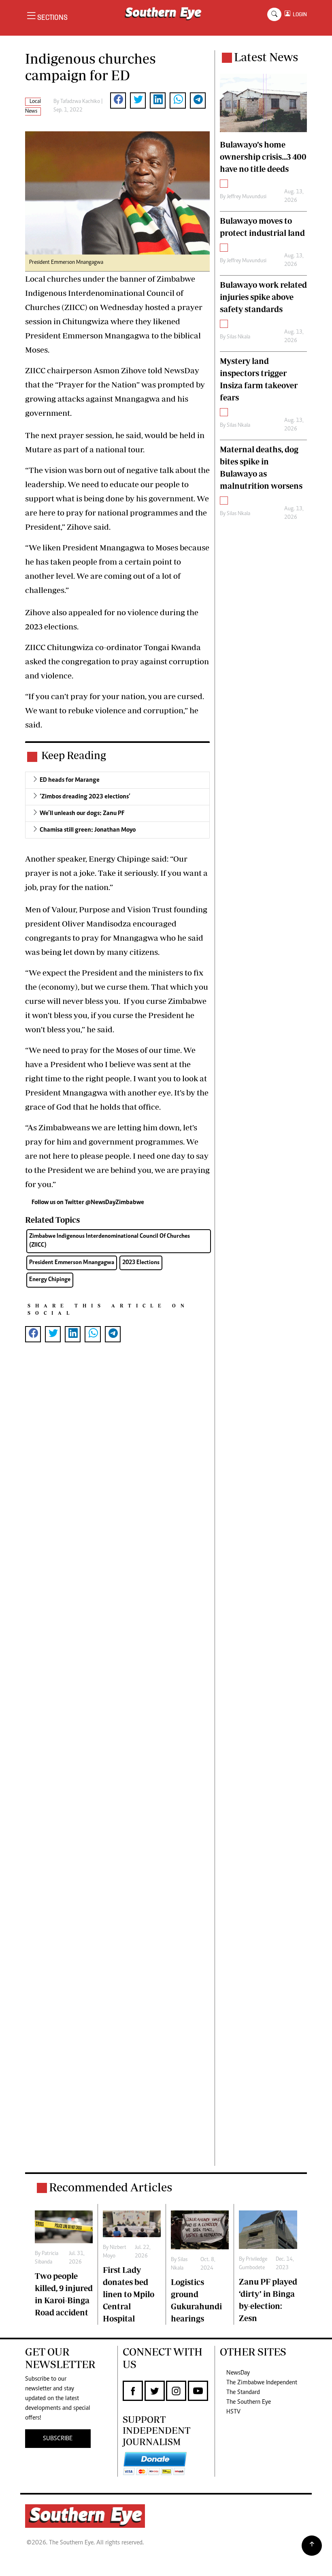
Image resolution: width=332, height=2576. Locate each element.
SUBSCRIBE (58, 2439)
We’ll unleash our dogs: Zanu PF (82, 813)
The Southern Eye (249, 2402)
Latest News (266, 57)
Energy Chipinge (50, 1280)
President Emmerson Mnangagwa (72, 1263)
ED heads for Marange (70, 780)
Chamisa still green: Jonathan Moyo (88, 830)
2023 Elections (141, 1263)
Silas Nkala (238, 337)
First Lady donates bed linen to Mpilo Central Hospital (129, 2294)
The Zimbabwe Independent (262, 2383)
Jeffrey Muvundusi (247, 197)
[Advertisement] (117, 1767)
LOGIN (299, 14)
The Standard (243, 2392)
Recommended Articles (111, 2187)
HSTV (233, 2412)
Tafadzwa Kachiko (80, 102)
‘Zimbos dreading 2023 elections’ (85, 797)
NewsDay (238, 2373)
